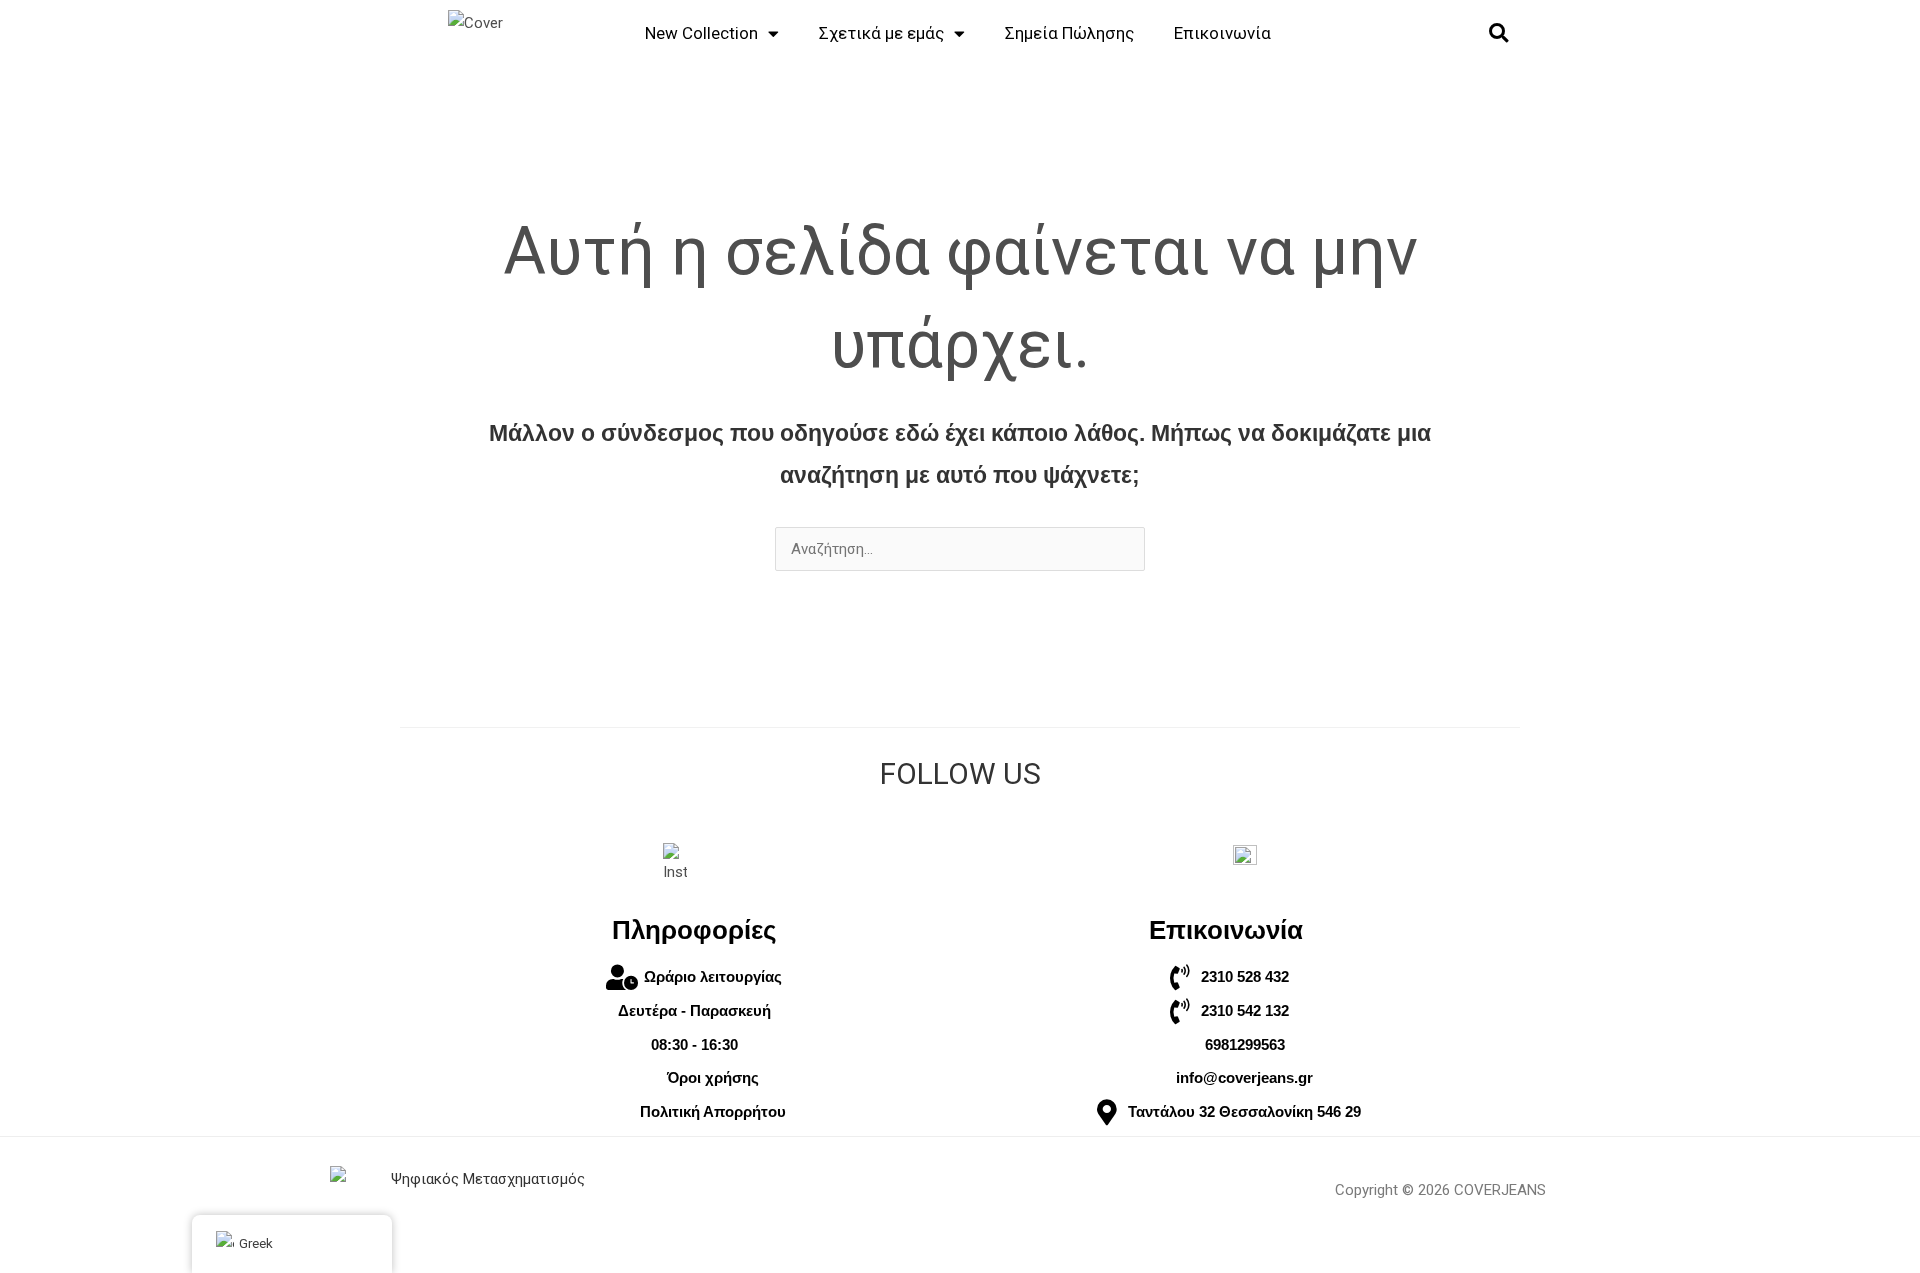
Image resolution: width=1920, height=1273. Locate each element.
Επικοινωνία (1222, 33)
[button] (1498, 33)
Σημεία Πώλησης (1069, 33)
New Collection (701, 33)
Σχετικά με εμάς (881, 33)
